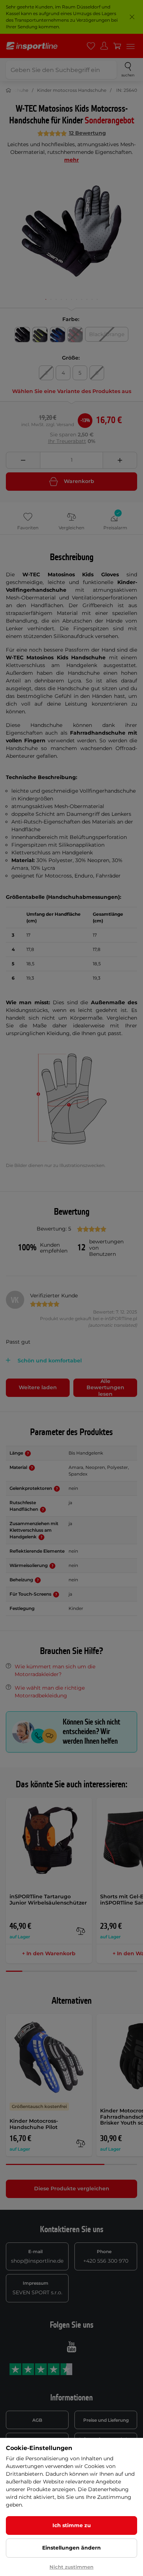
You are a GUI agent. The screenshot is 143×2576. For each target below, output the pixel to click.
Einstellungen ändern (71, 2548)
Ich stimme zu (72, 2525)
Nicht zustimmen (71, 2567)
